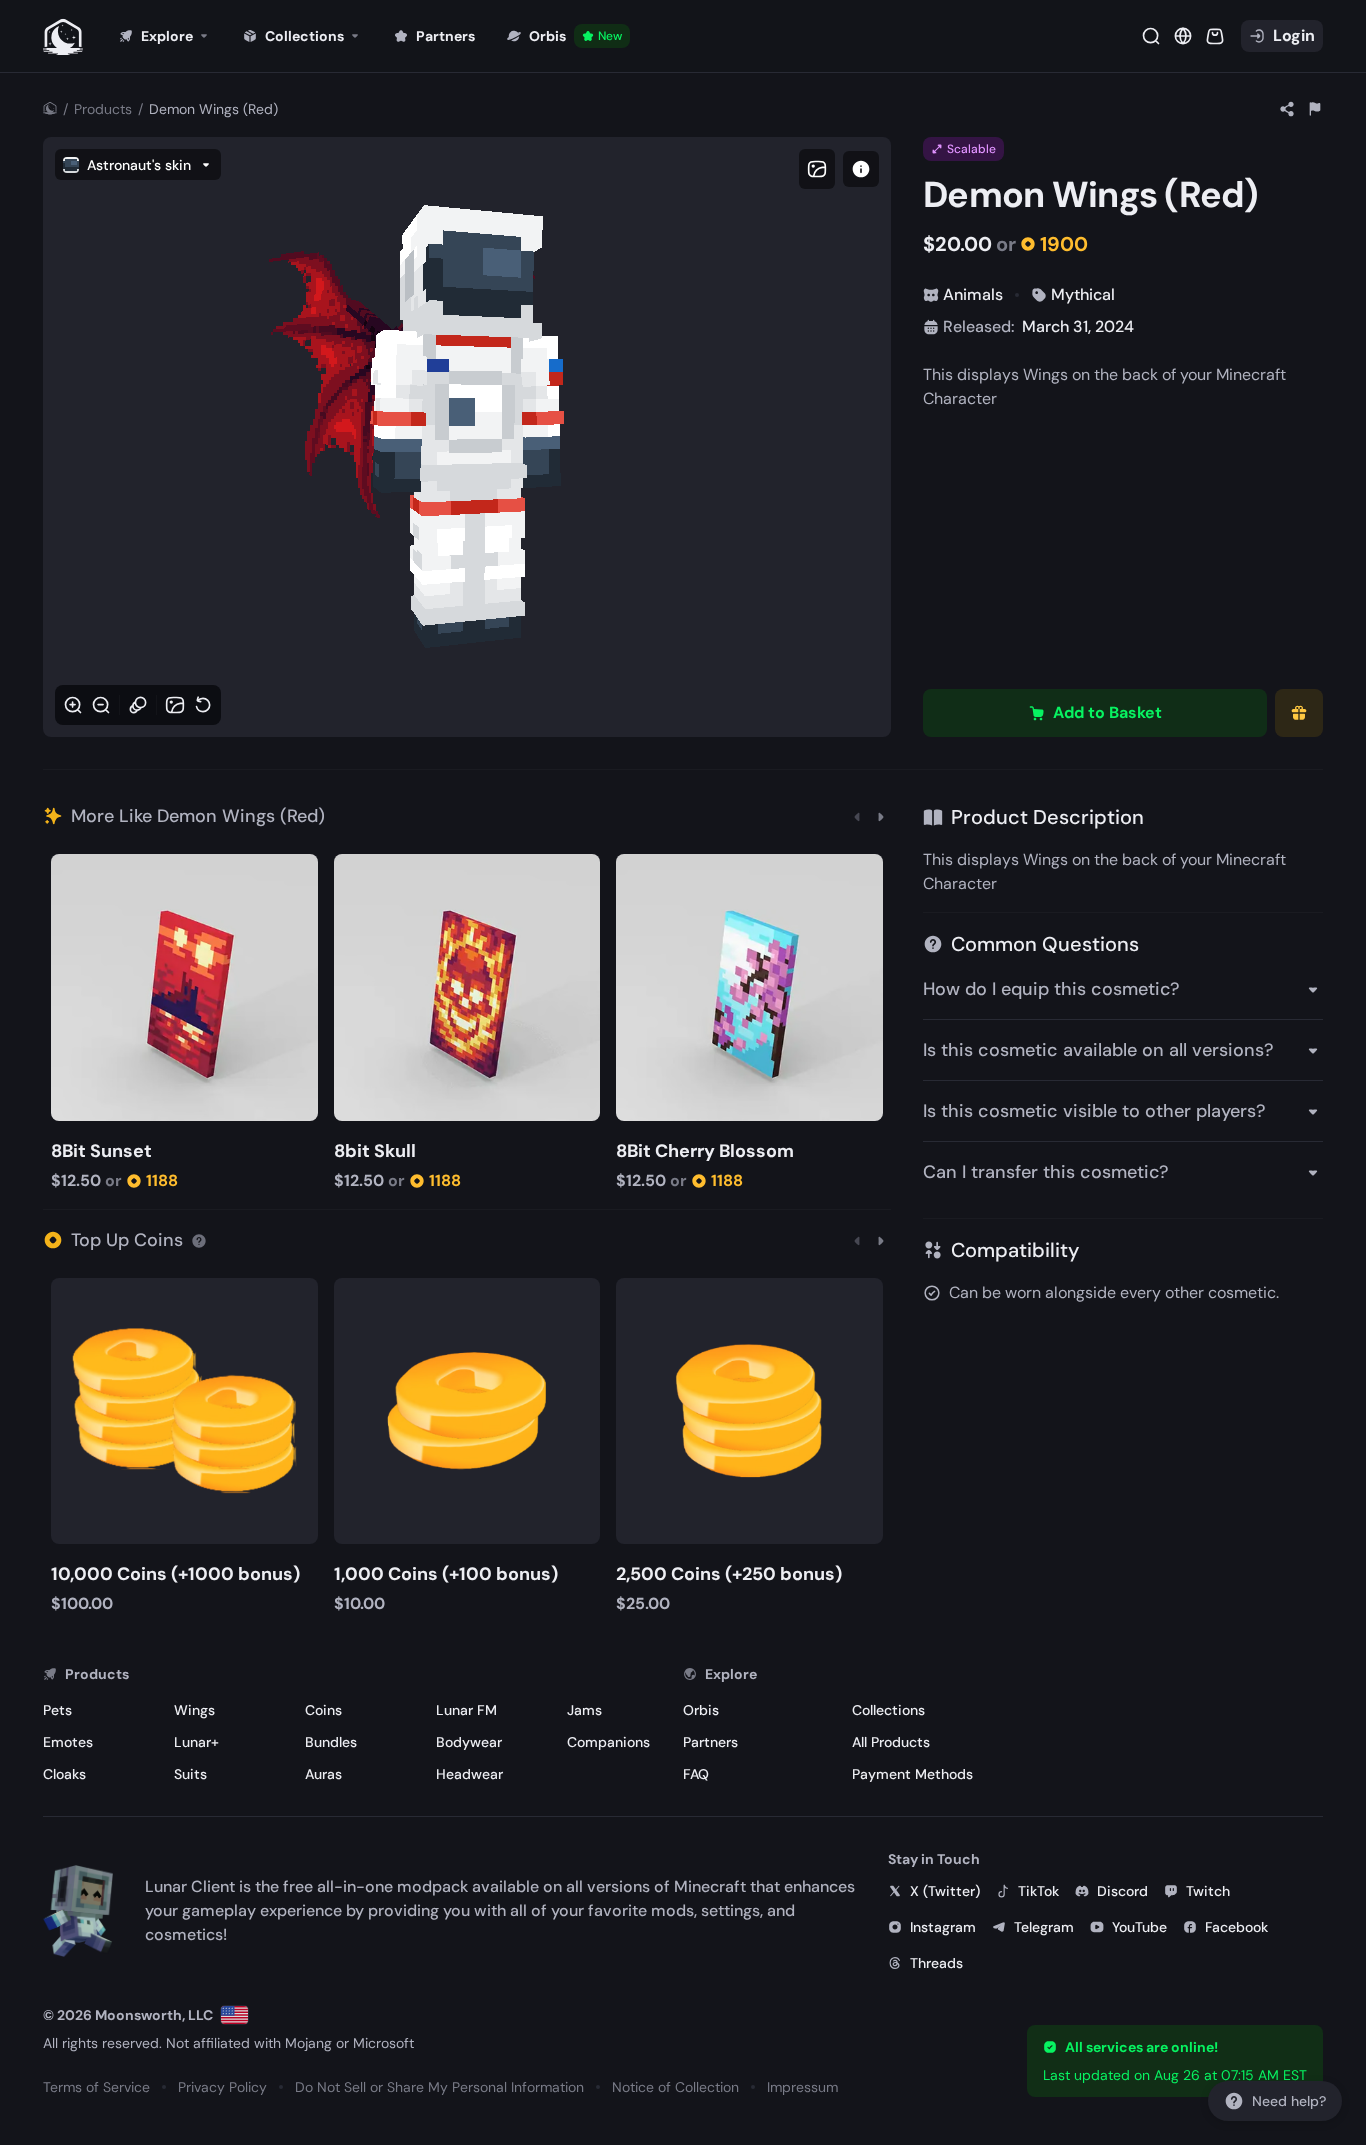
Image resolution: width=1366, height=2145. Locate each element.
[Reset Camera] (203, 705)
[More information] (199, 1240)
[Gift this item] (1299, 713)
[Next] (881, 816)
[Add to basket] (69, 871)
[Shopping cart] (1215, 36)
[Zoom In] (73, 705)
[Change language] (234, 2015)
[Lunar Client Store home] (63, 36)
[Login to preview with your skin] (861, 169)
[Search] (1151, 36)
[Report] (1315, 109)
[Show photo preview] (817, 169)
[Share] (1287, 109)
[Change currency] (1183, 36)
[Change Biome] (175, 705)
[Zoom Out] (101, 705)
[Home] (50, 109)
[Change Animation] (138, 705)
